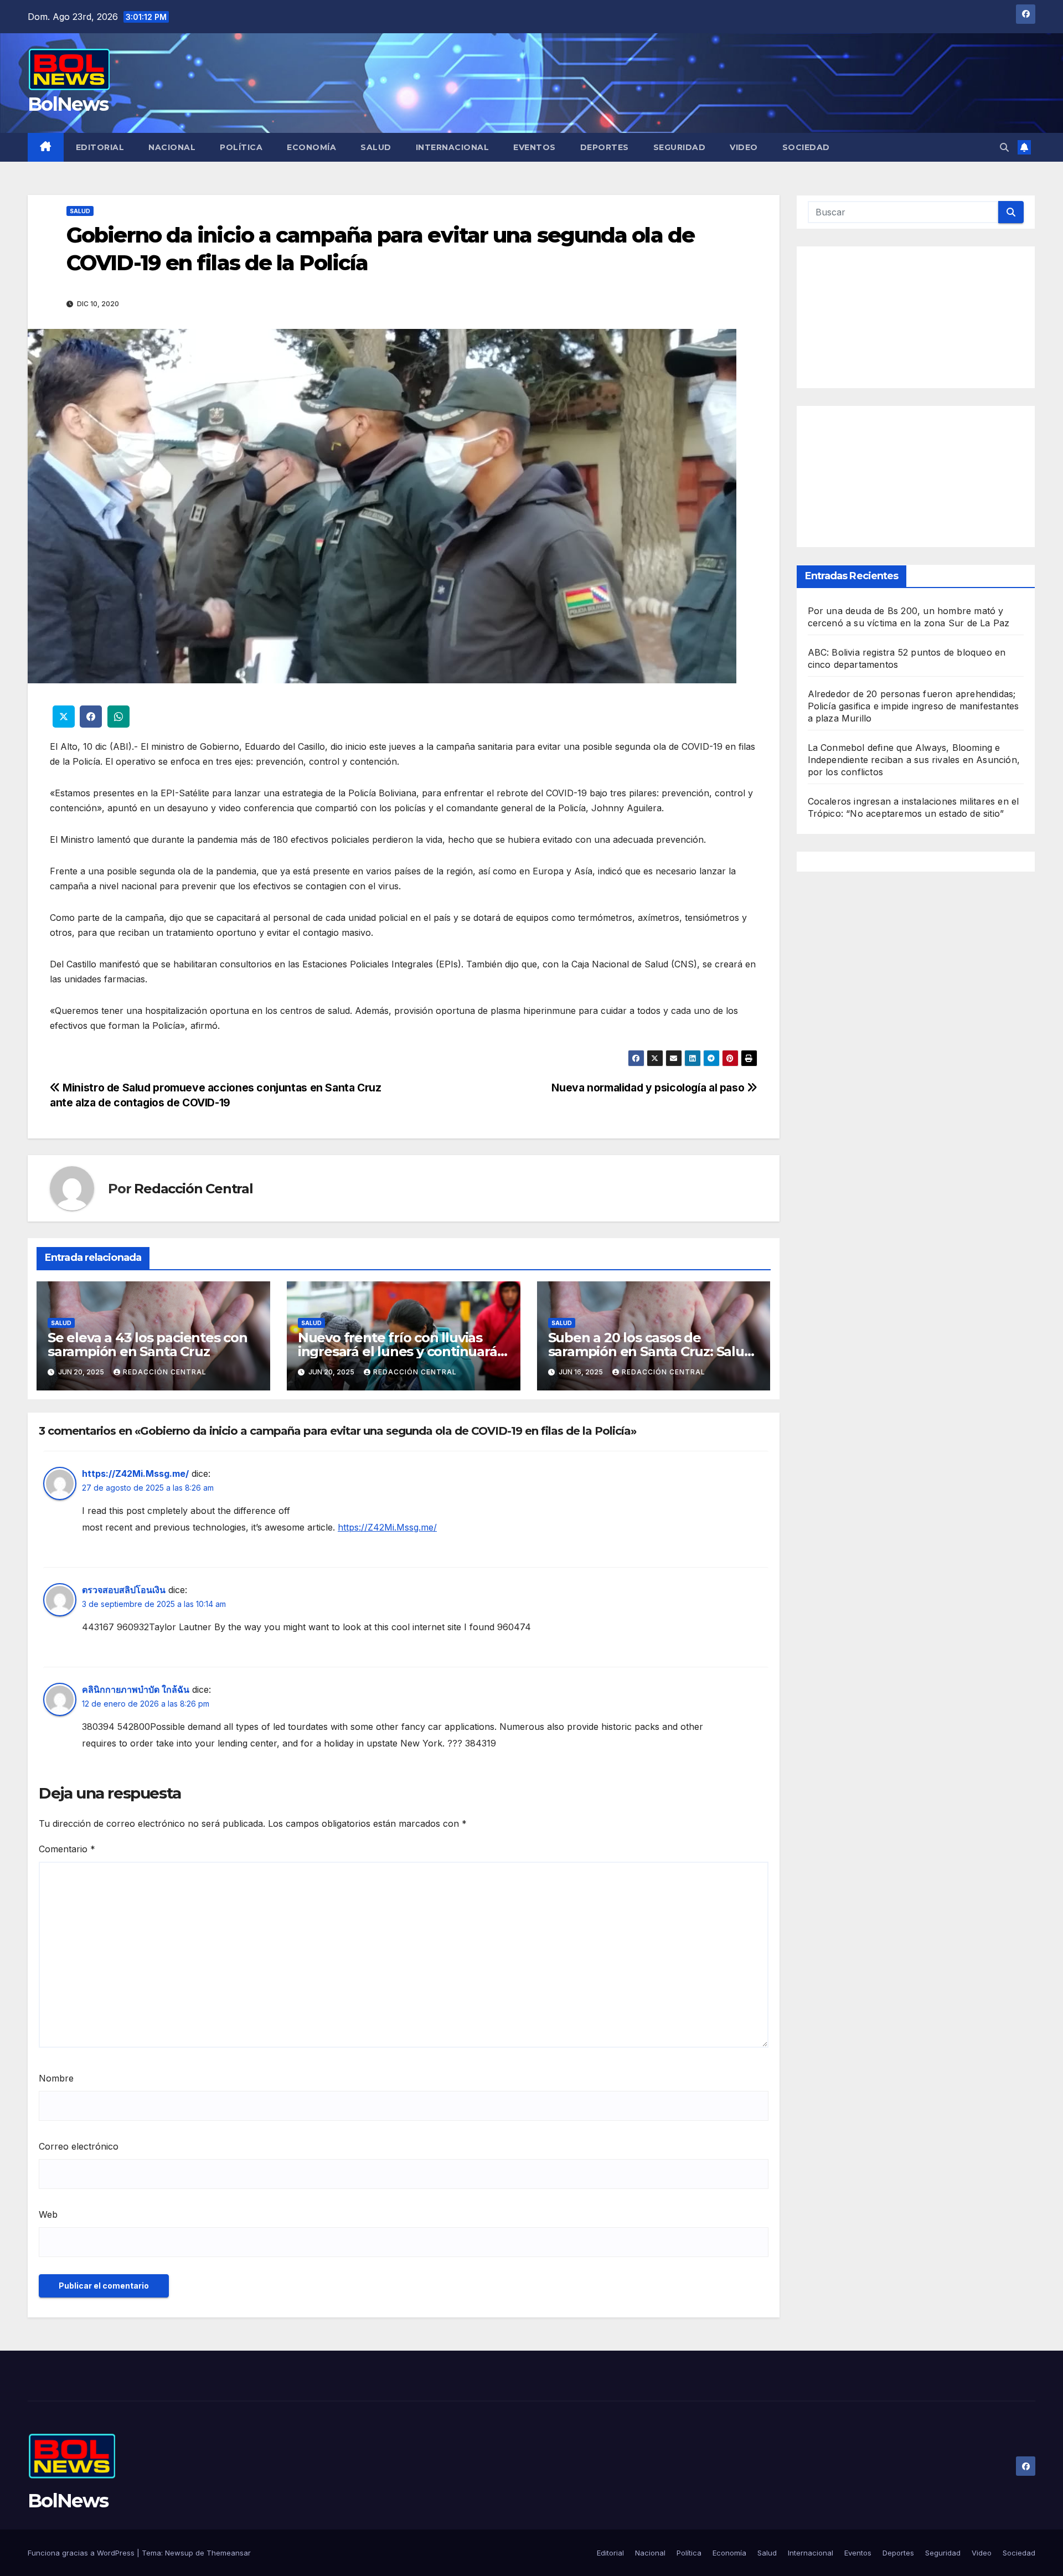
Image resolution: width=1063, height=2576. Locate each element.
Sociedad (806, 147)
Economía (311, 147)
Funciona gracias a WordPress (82, 2553)
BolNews (68, 104)
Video (744, 147)
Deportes (605, 147)
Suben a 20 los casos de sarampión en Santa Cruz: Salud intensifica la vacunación (651, 1351)
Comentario (67, 1849)
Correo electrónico (79, 2146)
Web (48, 2214)
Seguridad (680, 147)
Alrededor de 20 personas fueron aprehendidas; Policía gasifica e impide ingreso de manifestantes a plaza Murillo (914, 707)
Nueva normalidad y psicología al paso (649, 1088)
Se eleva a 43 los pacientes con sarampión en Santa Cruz (148, 1344)
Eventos (535, 147)
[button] (1004, 147)
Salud (376, 147)
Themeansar (229, 2553)
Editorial (100, 147)
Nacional (172, 147)
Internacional (453, 147)
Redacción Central (193, 1189)
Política (241, 147)
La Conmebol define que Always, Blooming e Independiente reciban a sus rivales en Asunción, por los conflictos (914, 760)
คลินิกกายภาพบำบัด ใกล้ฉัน (136, 1689)
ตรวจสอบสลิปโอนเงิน (124, 1590)
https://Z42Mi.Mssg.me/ (135, 1474)
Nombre (56, 2078)
